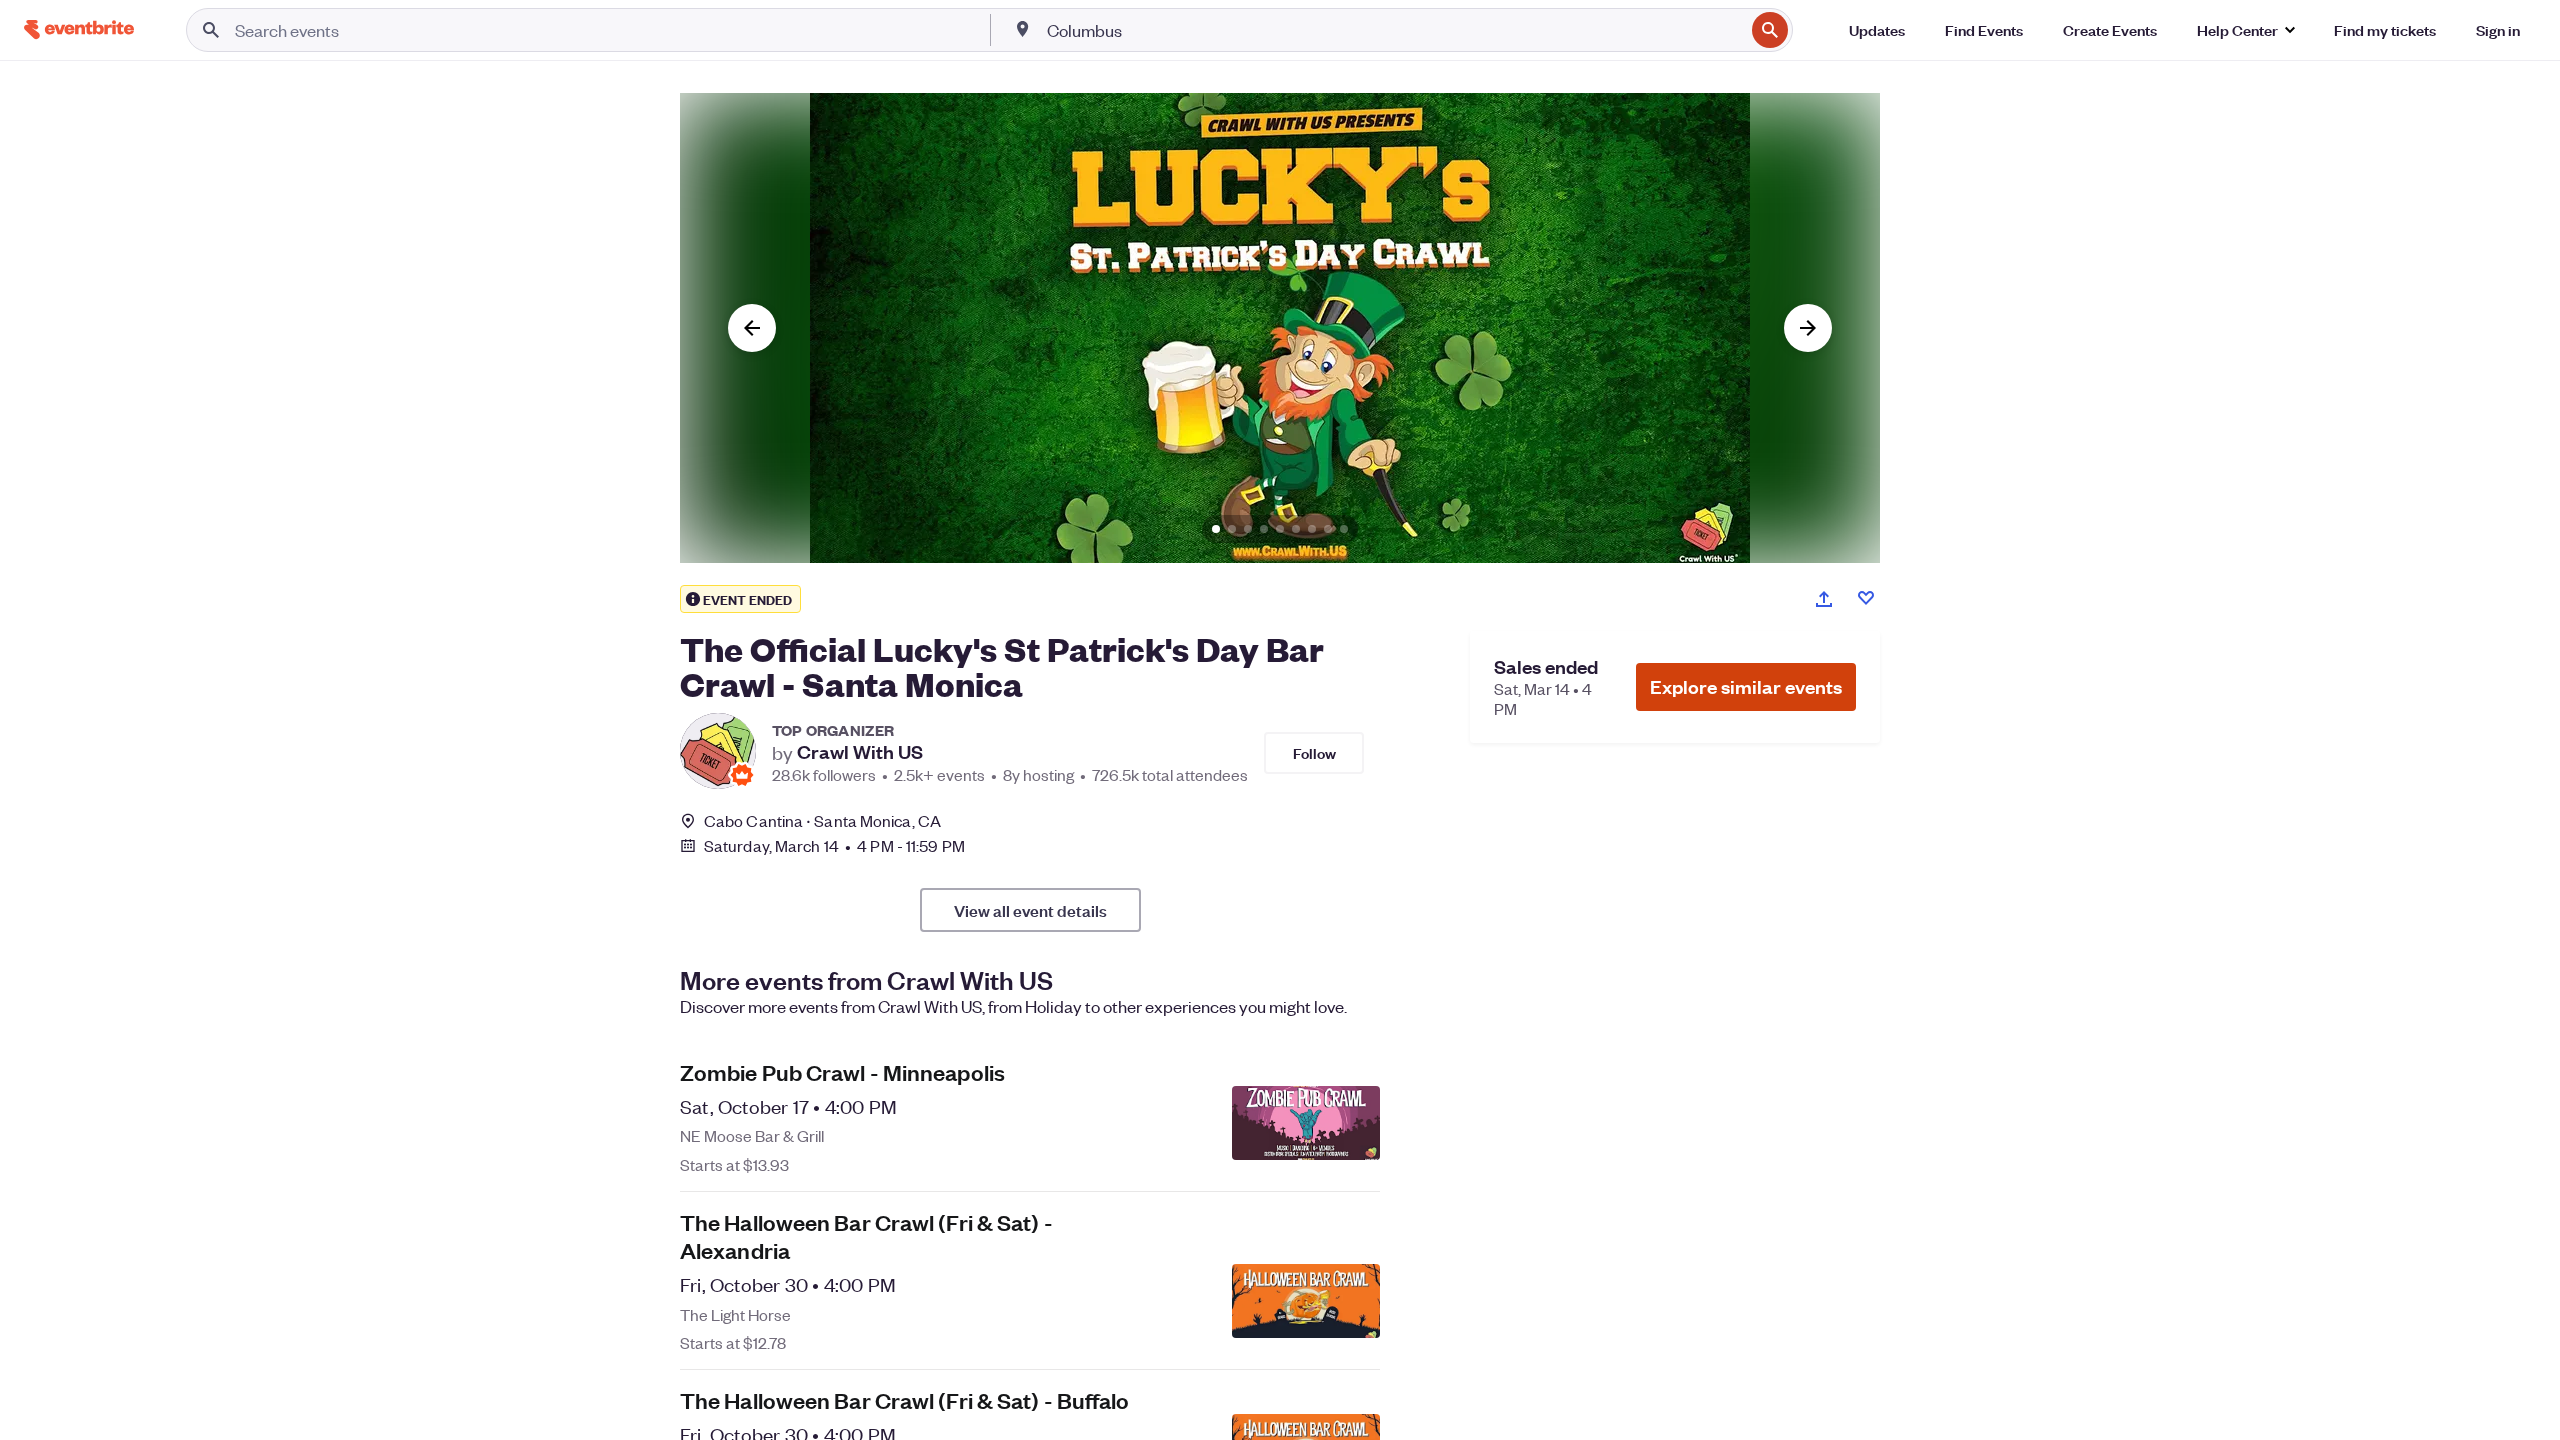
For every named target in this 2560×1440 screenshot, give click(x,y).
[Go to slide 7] (1312, 529)
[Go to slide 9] (1344, 529)
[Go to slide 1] (1216, 529)
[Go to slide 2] (1232, 529)
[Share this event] (1824, 599)
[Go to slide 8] (1328, 529)
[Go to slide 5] (1280, 529)
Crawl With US (860, 752)
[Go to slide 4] (1264, 529)
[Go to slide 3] (1248, 529)
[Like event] (1866, 598)
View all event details (1030, 910)
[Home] (79, 29)
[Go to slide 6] (1296, 529)
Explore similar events (1746, 686)
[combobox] (1394, 30)
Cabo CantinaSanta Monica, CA (822, 820)
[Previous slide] (752, 328)
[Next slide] (1808, 328)
